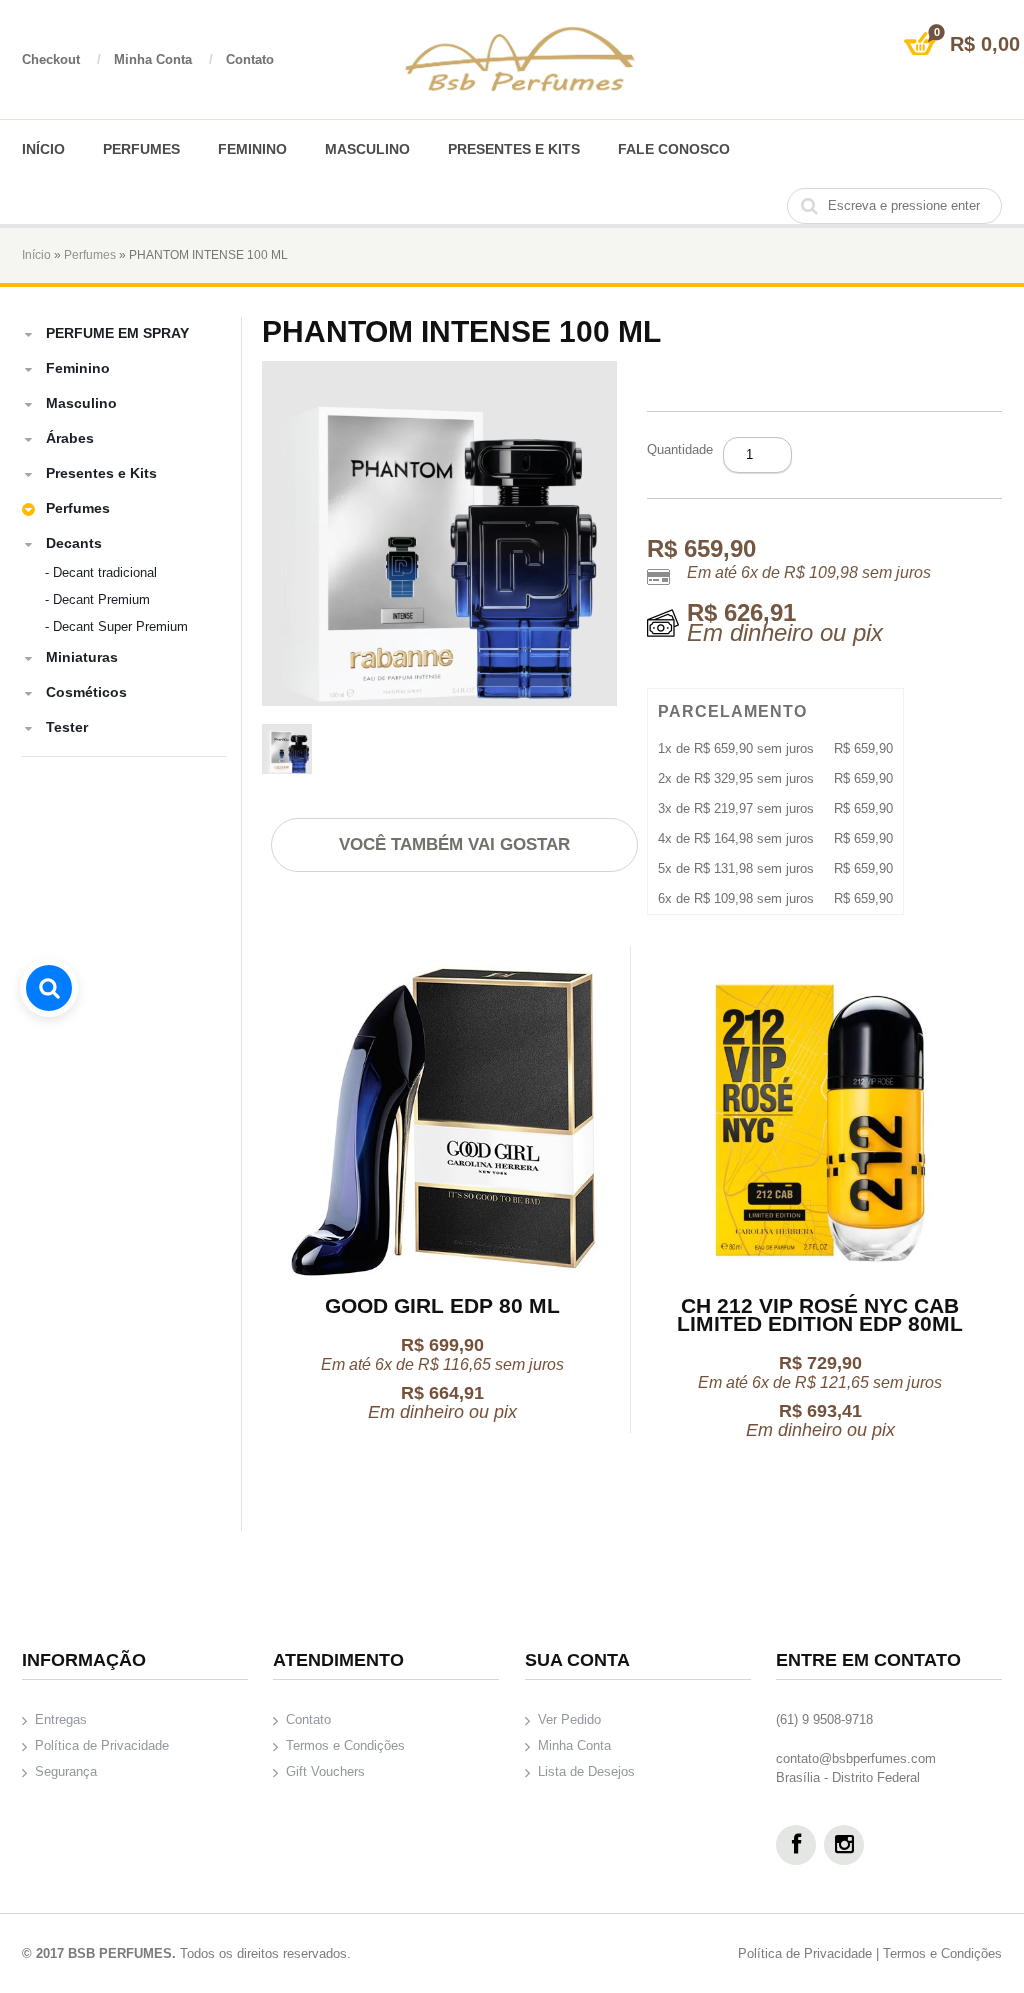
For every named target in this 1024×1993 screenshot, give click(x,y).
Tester (67, 727)
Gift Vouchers (325, 1771)
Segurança (66, 1771)
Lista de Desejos (586, 1771)
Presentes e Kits (514, 149)
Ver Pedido (569, 1719)
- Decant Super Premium (116, 626)
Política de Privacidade (102, 1745)
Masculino (367, 149)
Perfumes (141, 149)
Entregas (61, 1719)
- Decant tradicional (101, 572)
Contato (250, 59)
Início (43, 149)
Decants (74, 543)
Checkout (61, 59)
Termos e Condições (345, 1745)
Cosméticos (86, 692)
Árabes (70, 438)
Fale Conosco (674, 149)
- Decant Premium (97, 599)
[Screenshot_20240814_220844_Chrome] (287, 751)
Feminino (252, 149)
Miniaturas (82, 657)
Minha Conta (163, 59)
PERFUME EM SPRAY (117, 333)
